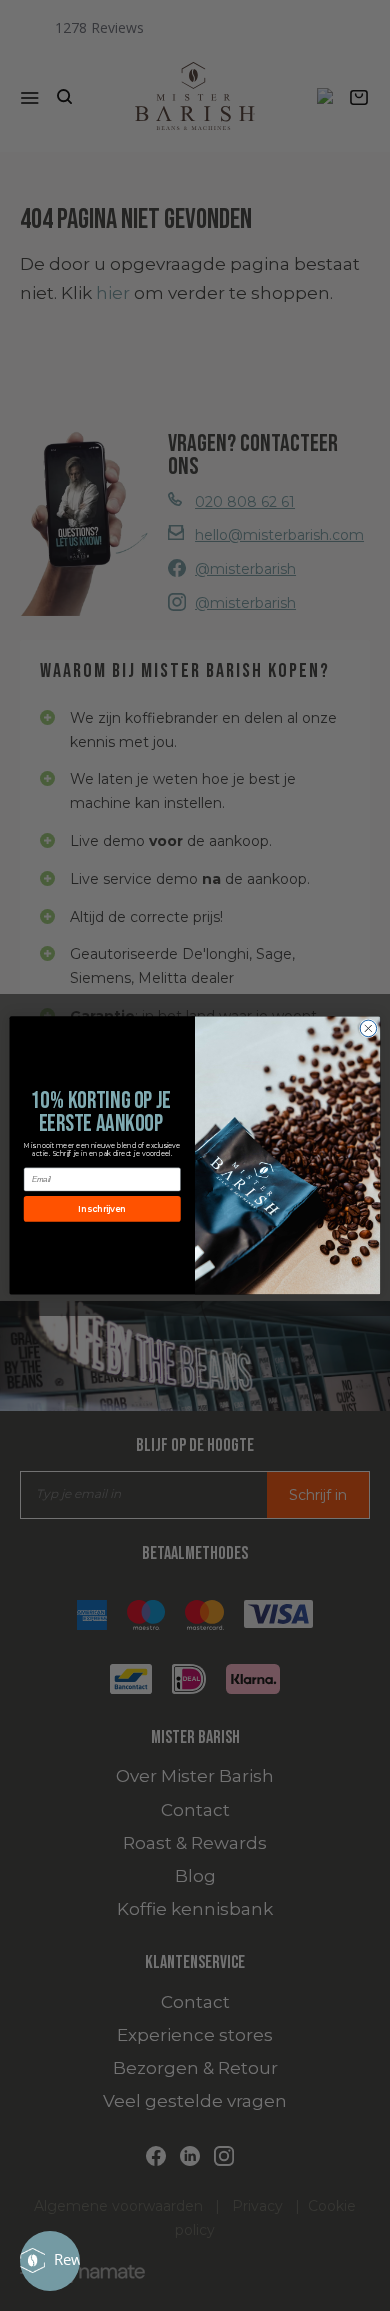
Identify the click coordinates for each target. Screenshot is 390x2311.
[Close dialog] (368, 1028)
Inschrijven (102, 1209)
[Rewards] (50, 2261)
